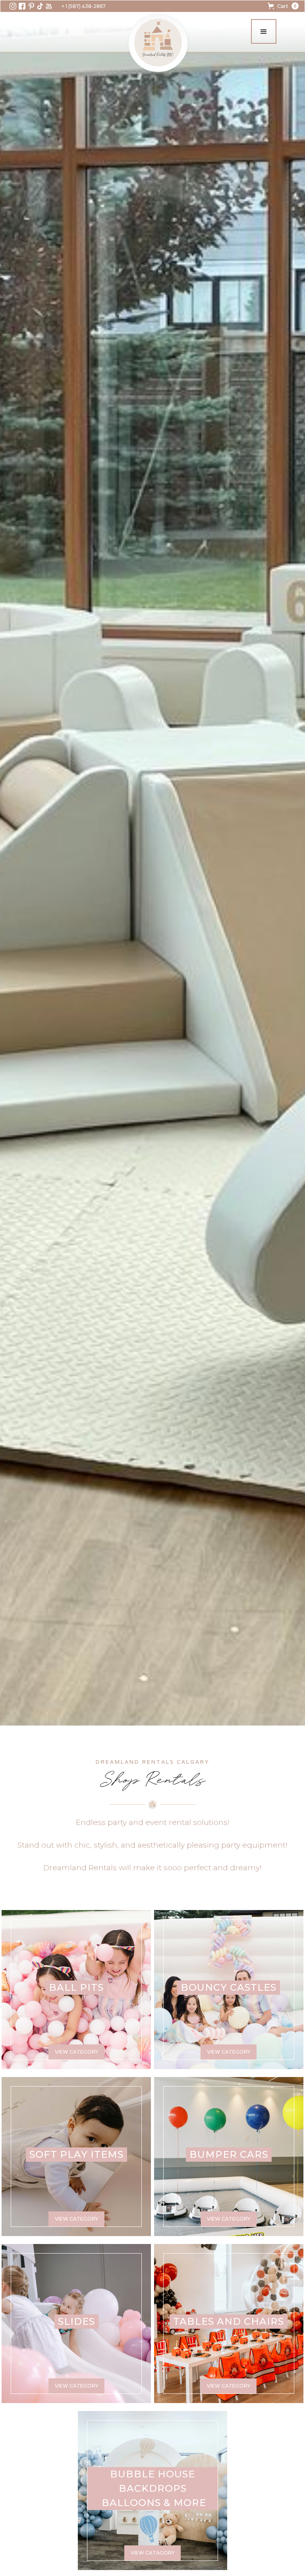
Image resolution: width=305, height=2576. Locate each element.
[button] (283, 6)
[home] (158, 43)
